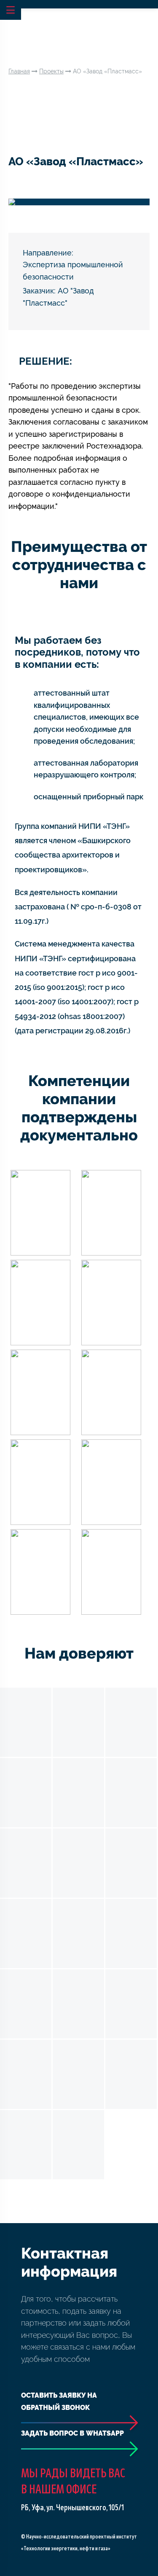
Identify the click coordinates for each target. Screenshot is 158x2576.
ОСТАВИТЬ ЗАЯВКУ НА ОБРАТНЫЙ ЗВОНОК (59, 2401)
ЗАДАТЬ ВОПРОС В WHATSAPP (72, 2433)
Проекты (51, 71)
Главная (19, 71)
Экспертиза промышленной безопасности (73, 271)
